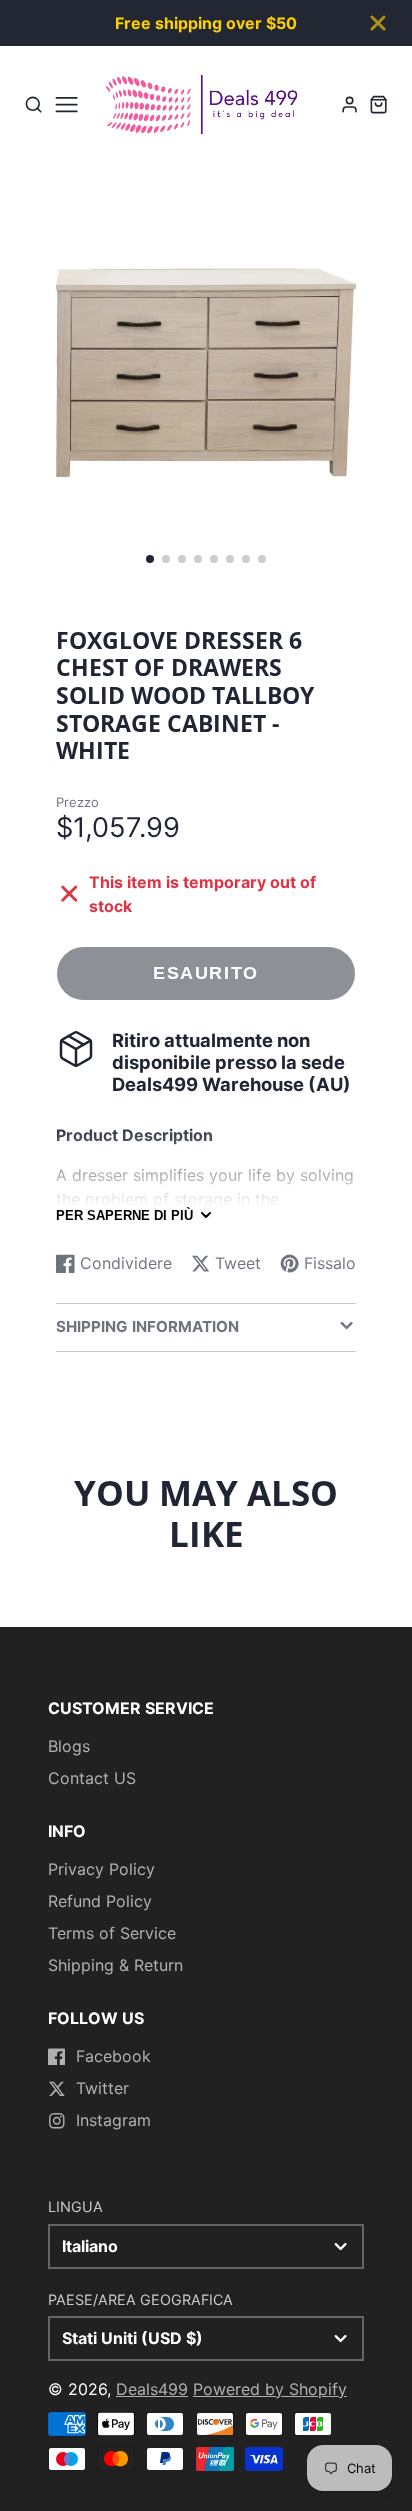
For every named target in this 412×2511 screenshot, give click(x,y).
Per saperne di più (124, 1215)
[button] (150, 559)
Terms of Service (112, 1933)
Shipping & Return (115, 1965)
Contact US (92, 1778)
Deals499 (152, 2389)
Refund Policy (100, 1901)
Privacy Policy (101, 1869)
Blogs (69, 1746)
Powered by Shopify (270, 2389)
